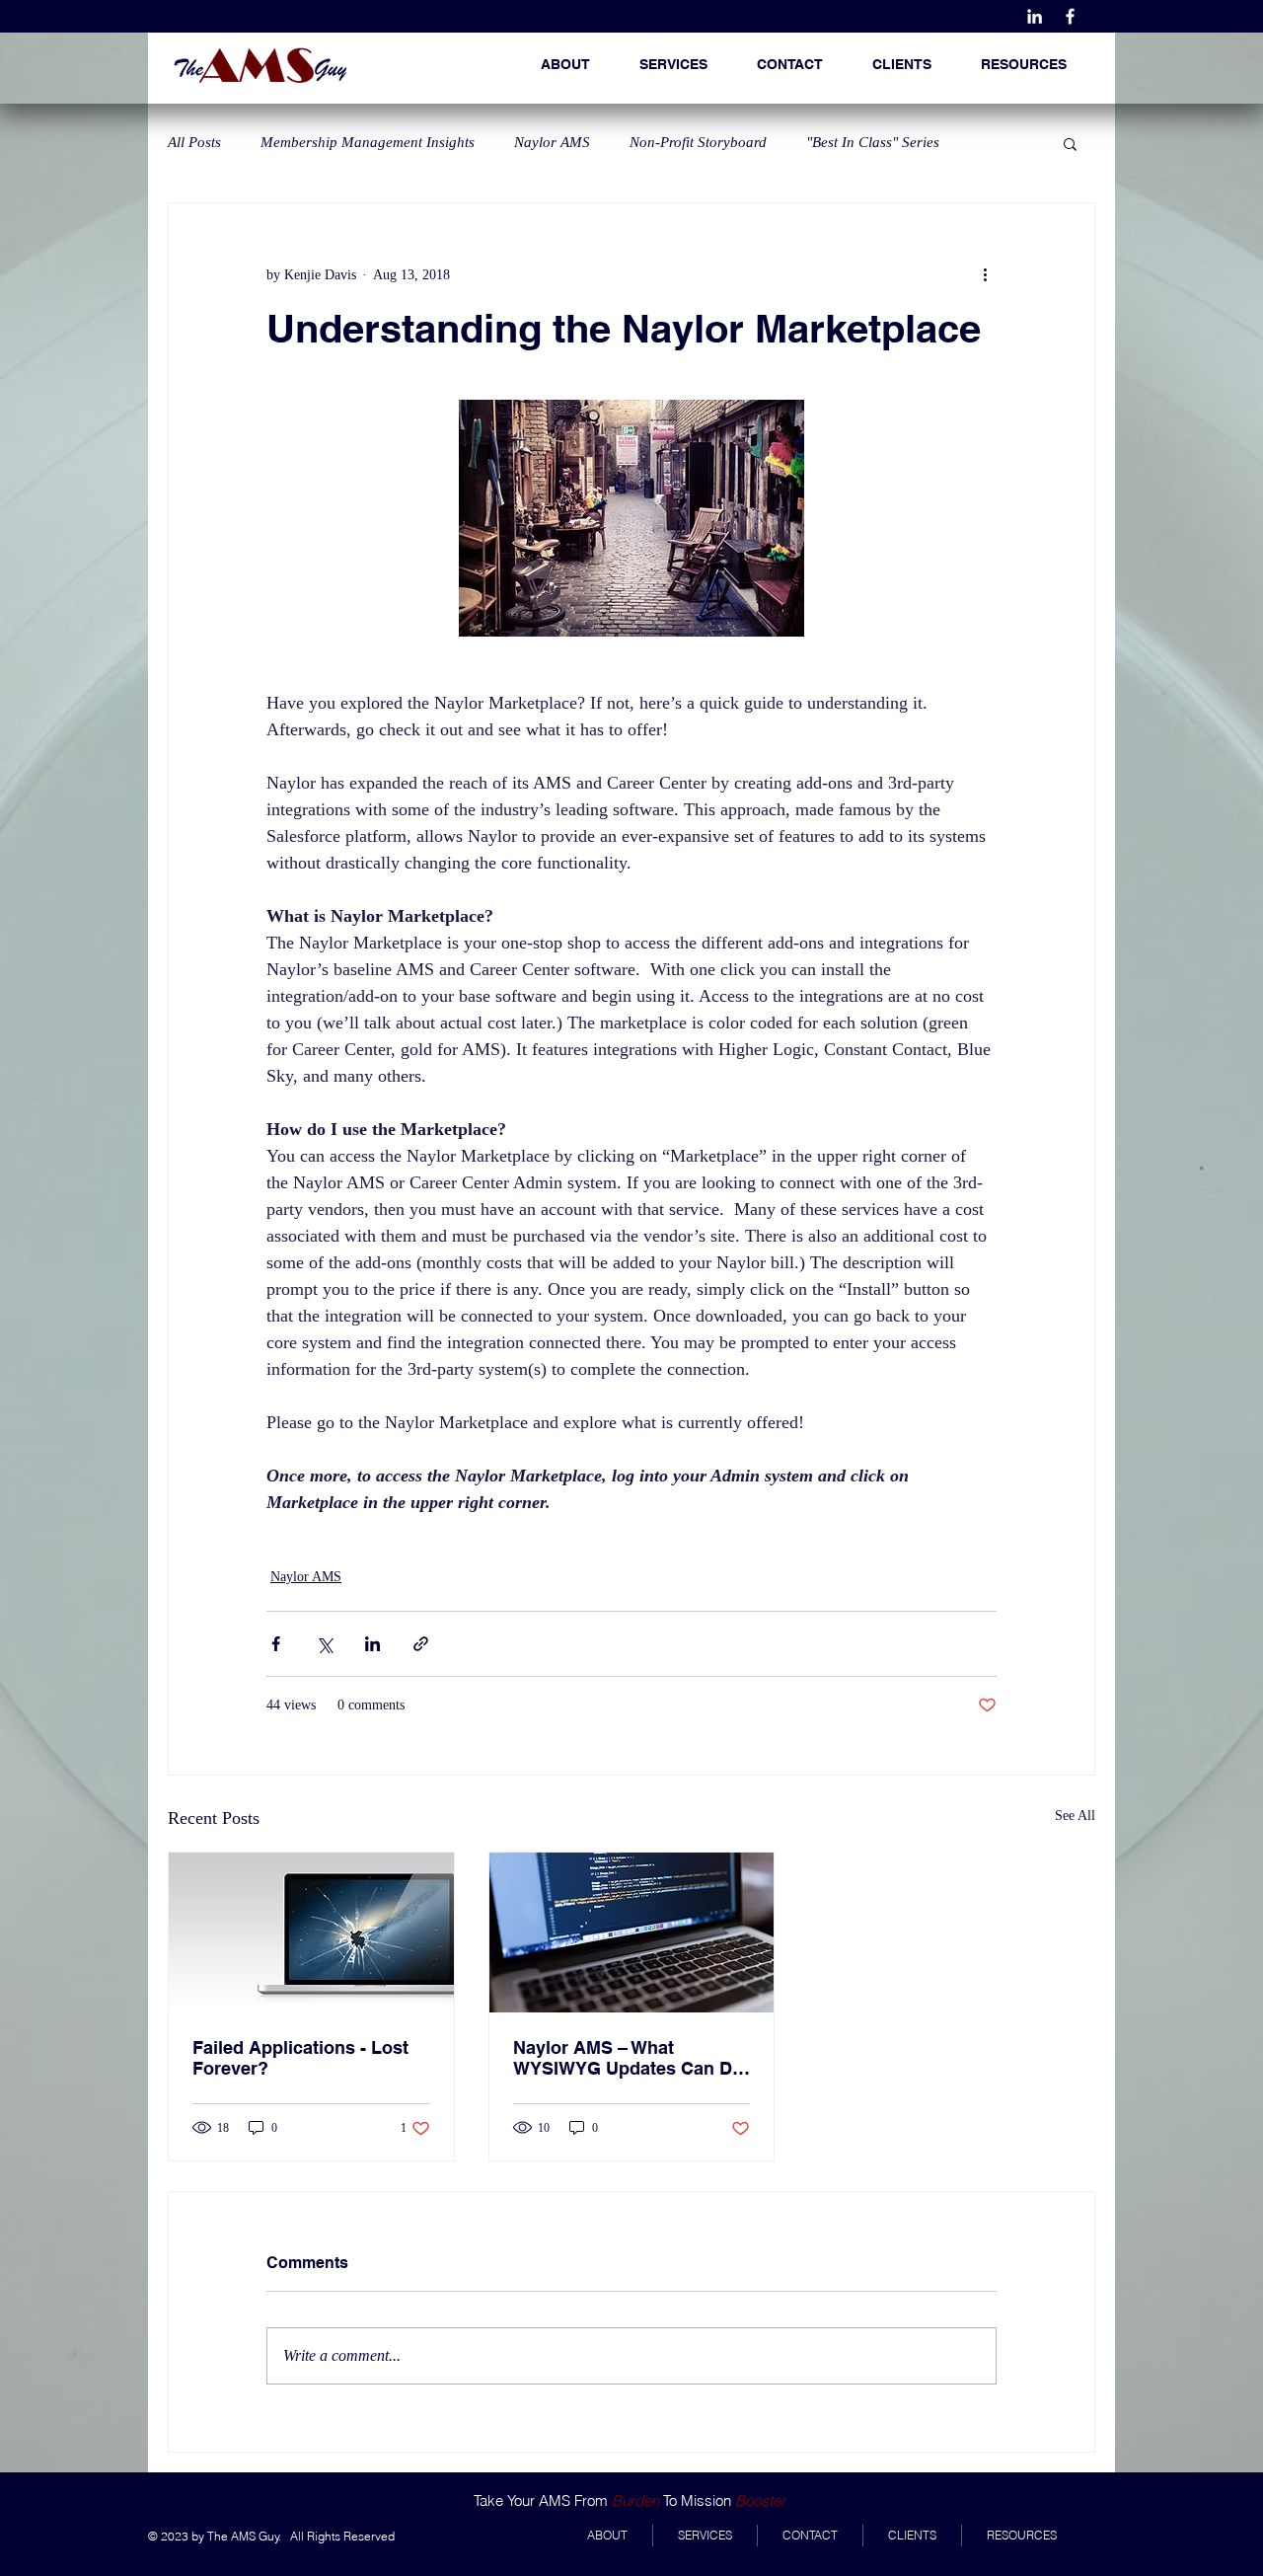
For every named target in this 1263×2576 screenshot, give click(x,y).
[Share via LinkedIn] (372, 1644)
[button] (1024, 64)
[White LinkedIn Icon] (1035, 16)
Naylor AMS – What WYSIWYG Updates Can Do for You (628, 2058)
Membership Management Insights (368, 142)
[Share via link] (421, 1644)
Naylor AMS (552, 142)
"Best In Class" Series (873, 142)
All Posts (194, 142)
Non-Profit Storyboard (698, 142)
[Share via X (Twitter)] (324, 1644)
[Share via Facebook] (276, 1644)
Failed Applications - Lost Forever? (300, 2058)
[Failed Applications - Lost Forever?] (311, 1932)
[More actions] (985, 274)
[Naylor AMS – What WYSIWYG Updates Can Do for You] (632, 1932)
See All (1075, 1816)
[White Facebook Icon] (1070, 16)
